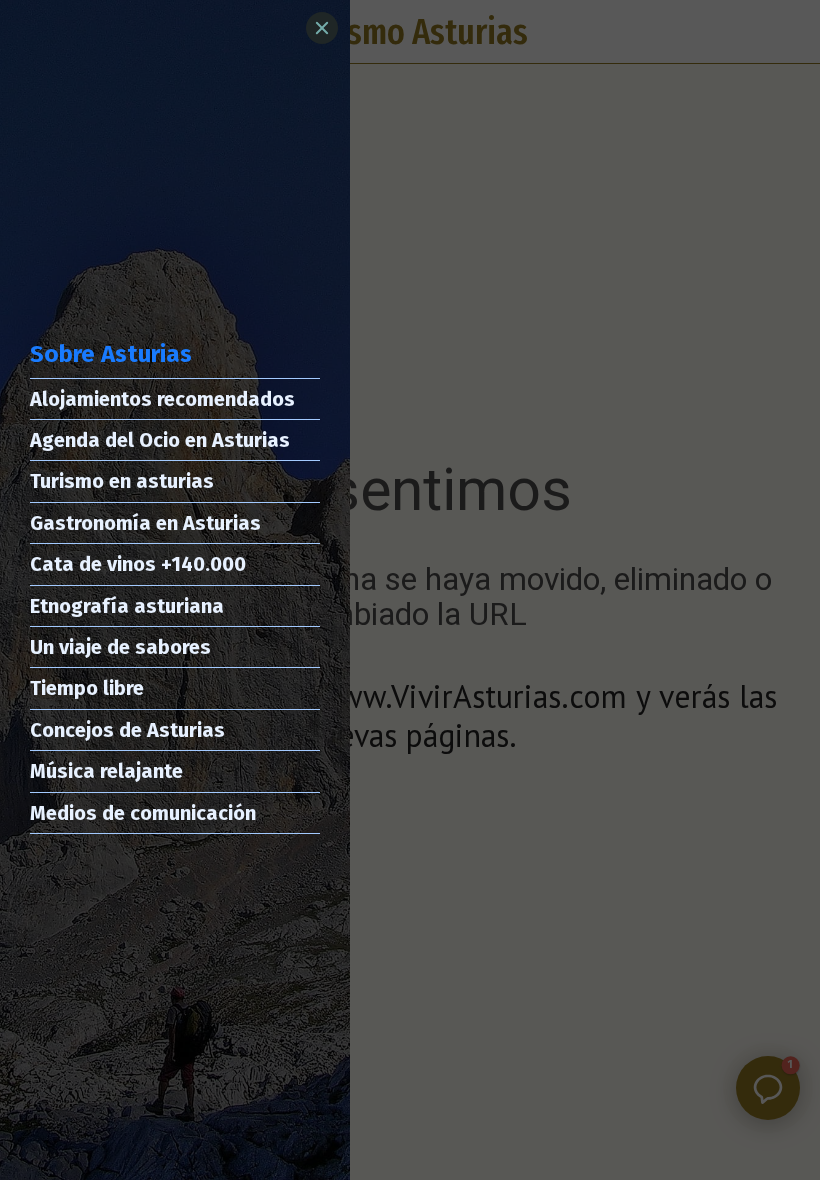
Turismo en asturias (122, 481)
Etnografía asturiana (127, 606)
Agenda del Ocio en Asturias (160, 440)
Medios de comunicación (143, 813)
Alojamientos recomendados (162, 399)
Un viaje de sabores (120, 647)
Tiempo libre (87, 688)
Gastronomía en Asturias (145, 523)
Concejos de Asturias (127, 730)
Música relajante (106, 771)
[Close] (322, 28)
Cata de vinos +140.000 (138, 564)
